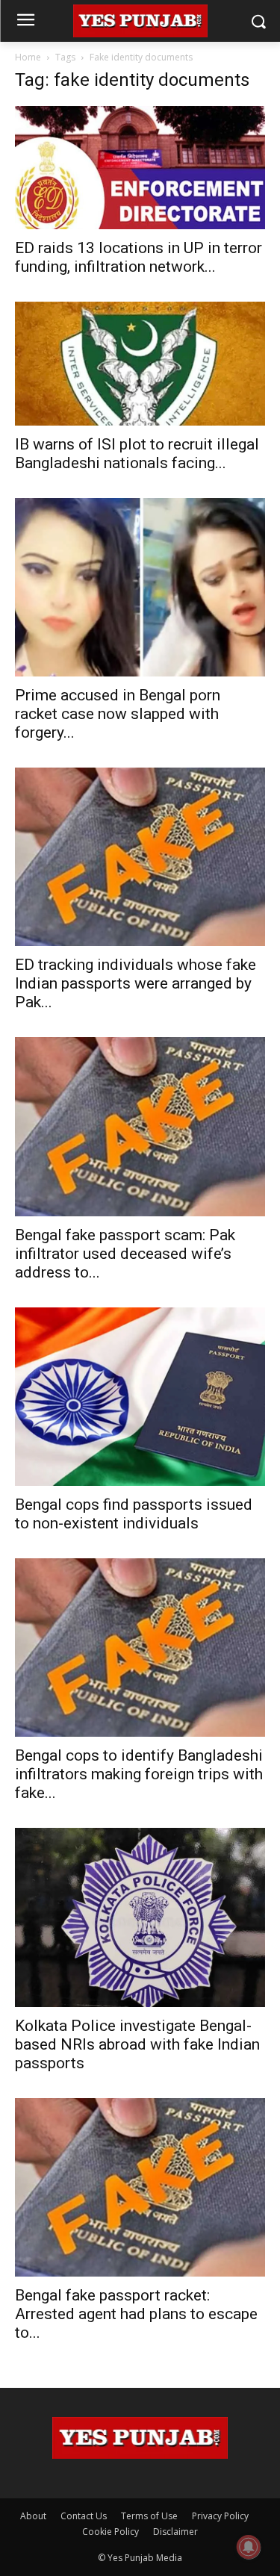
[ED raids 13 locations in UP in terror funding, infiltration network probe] (140, 168)
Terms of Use (149, 2516)
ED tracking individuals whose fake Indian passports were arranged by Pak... (136, 983)
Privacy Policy (220, 2516)
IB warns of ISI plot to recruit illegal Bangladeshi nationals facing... (137, 454)
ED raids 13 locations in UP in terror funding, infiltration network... (139, 257)
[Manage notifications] (249, 2547)
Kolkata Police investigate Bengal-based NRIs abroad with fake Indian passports (137, 2044)
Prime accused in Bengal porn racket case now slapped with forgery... (118, 714)
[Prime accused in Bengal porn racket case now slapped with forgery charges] (140, 587)
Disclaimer (175, 2532)
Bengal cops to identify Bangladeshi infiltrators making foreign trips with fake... (139, 1774)
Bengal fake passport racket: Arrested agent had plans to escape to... (136, 2314)
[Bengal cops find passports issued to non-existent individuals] (140, 1397)
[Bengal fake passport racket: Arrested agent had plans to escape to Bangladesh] (140, 2187)
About (33, 2516)
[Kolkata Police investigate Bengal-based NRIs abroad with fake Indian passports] (140, 1917)
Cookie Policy (111, 2532)
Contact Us (84, 2516)
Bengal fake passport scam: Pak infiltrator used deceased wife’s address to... (125, 1254)
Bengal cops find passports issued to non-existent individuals (134, 1514)
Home (28, 57)
